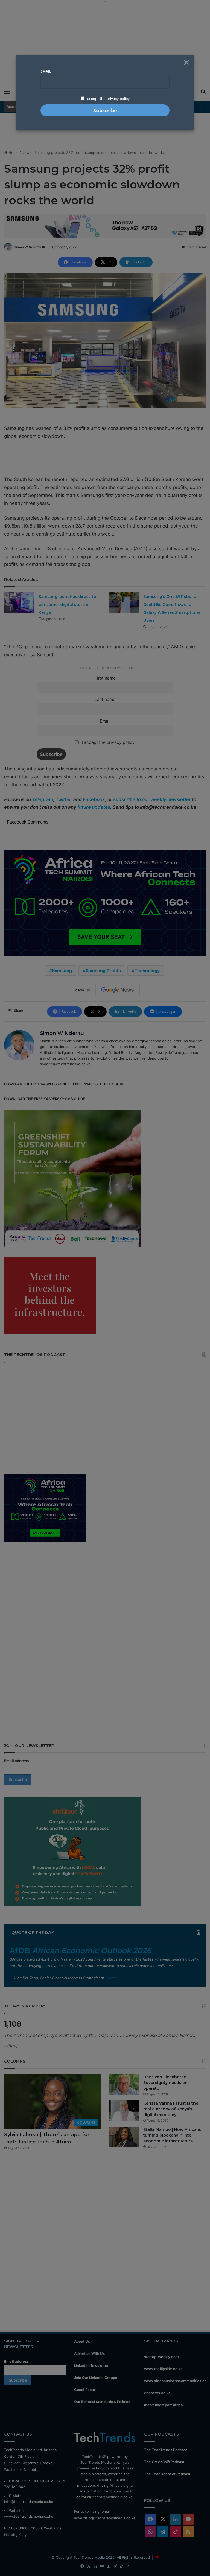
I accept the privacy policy (107, 99)
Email (46, 71)
